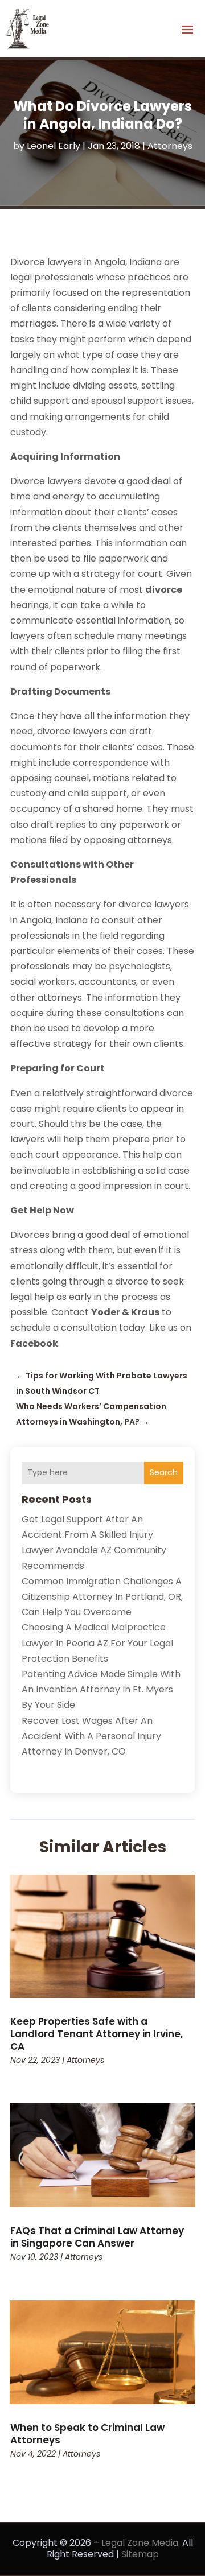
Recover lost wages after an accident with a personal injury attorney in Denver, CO (91, 1736)
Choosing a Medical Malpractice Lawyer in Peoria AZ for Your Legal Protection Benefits (97, 1643)
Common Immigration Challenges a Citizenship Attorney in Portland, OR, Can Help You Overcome (102, 1597)
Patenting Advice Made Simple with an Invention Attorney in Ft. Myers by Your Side (101, 1689)
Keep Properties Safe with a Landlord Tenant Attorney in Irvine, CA (97, 2034)
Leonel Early (54, 146)
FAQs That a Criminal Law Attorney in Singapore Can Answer (97, 2237)
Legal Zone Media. (141, 2543)
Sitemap (140, 2554)
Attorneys (170, 146)
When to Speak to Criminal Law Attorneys (87, 2434)
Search (164, 1472)
